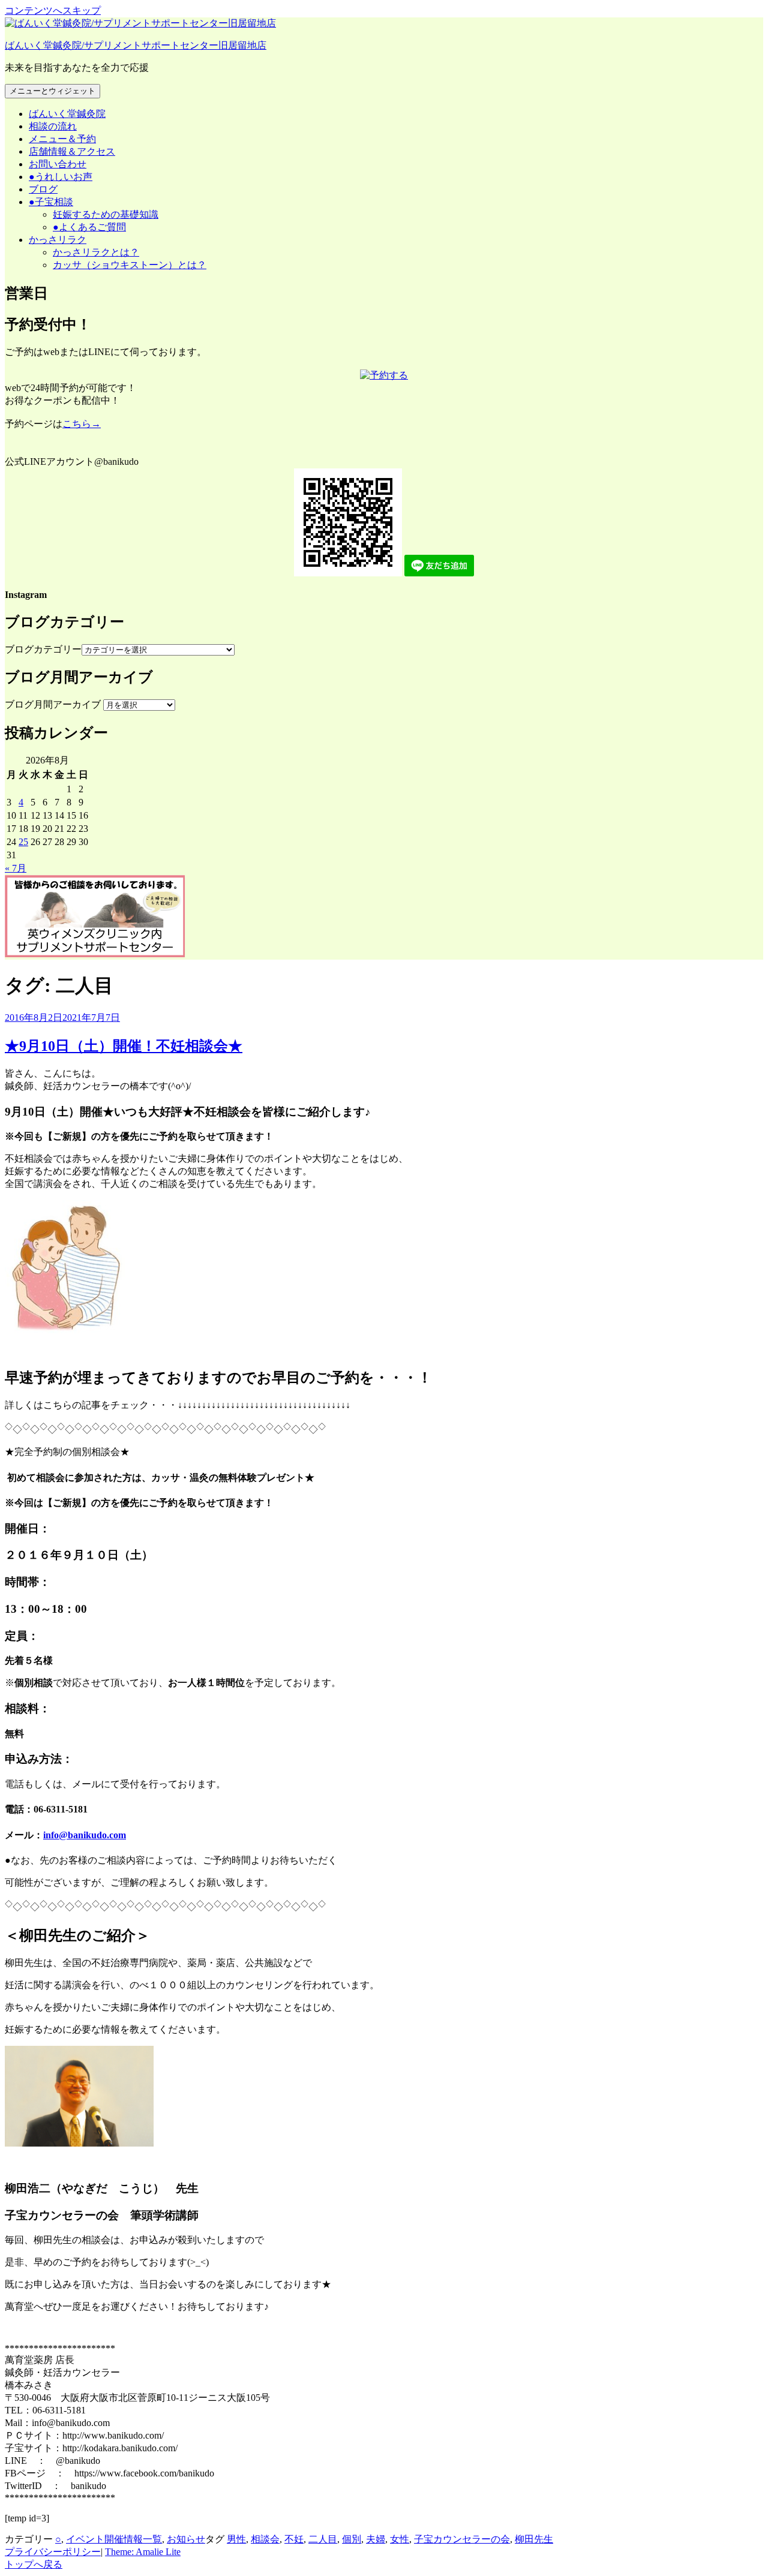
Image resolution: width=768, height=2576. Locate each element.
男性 (236, 2539)
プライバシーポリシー (53, 2552)
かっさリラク (58, 240)
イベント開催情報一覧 (114, 2539)
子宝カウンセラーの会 (462, 2539)
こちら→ (82, 424)
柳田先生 (534, 2539)
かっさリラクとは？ (96, 252)
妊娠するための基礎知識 (106, 214)
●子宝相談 (51, 202)
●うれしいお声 (61, 177)
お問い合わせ (58, 164)
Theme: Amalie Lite (143, 2552)
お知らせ (186, 2539)
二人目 (323, 2539)
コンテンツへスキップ (53, 10)
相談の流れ (53, 126)
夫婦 (376, 2539)
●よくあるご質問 (89, 227)
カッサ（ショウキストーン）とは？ (130, 265)
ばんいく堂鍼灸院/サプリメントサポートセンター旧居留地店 (136, 45)
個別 (352, 2539)
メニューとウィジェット (52, 91)
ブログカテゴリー (43, 649)
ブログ (43, 189)
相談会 (265, 2539)
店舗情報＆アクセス (72, 151)
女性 (400, 2539)
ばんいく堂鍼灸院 (67, 114)
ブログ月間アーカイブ (53, 704)
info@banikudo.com (85, 1835)
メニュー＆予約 (62, 139)
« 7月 (16, 868)
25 (23, 842)
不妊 (294, 2539)
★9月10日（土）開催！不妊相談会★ (124, 1046)
